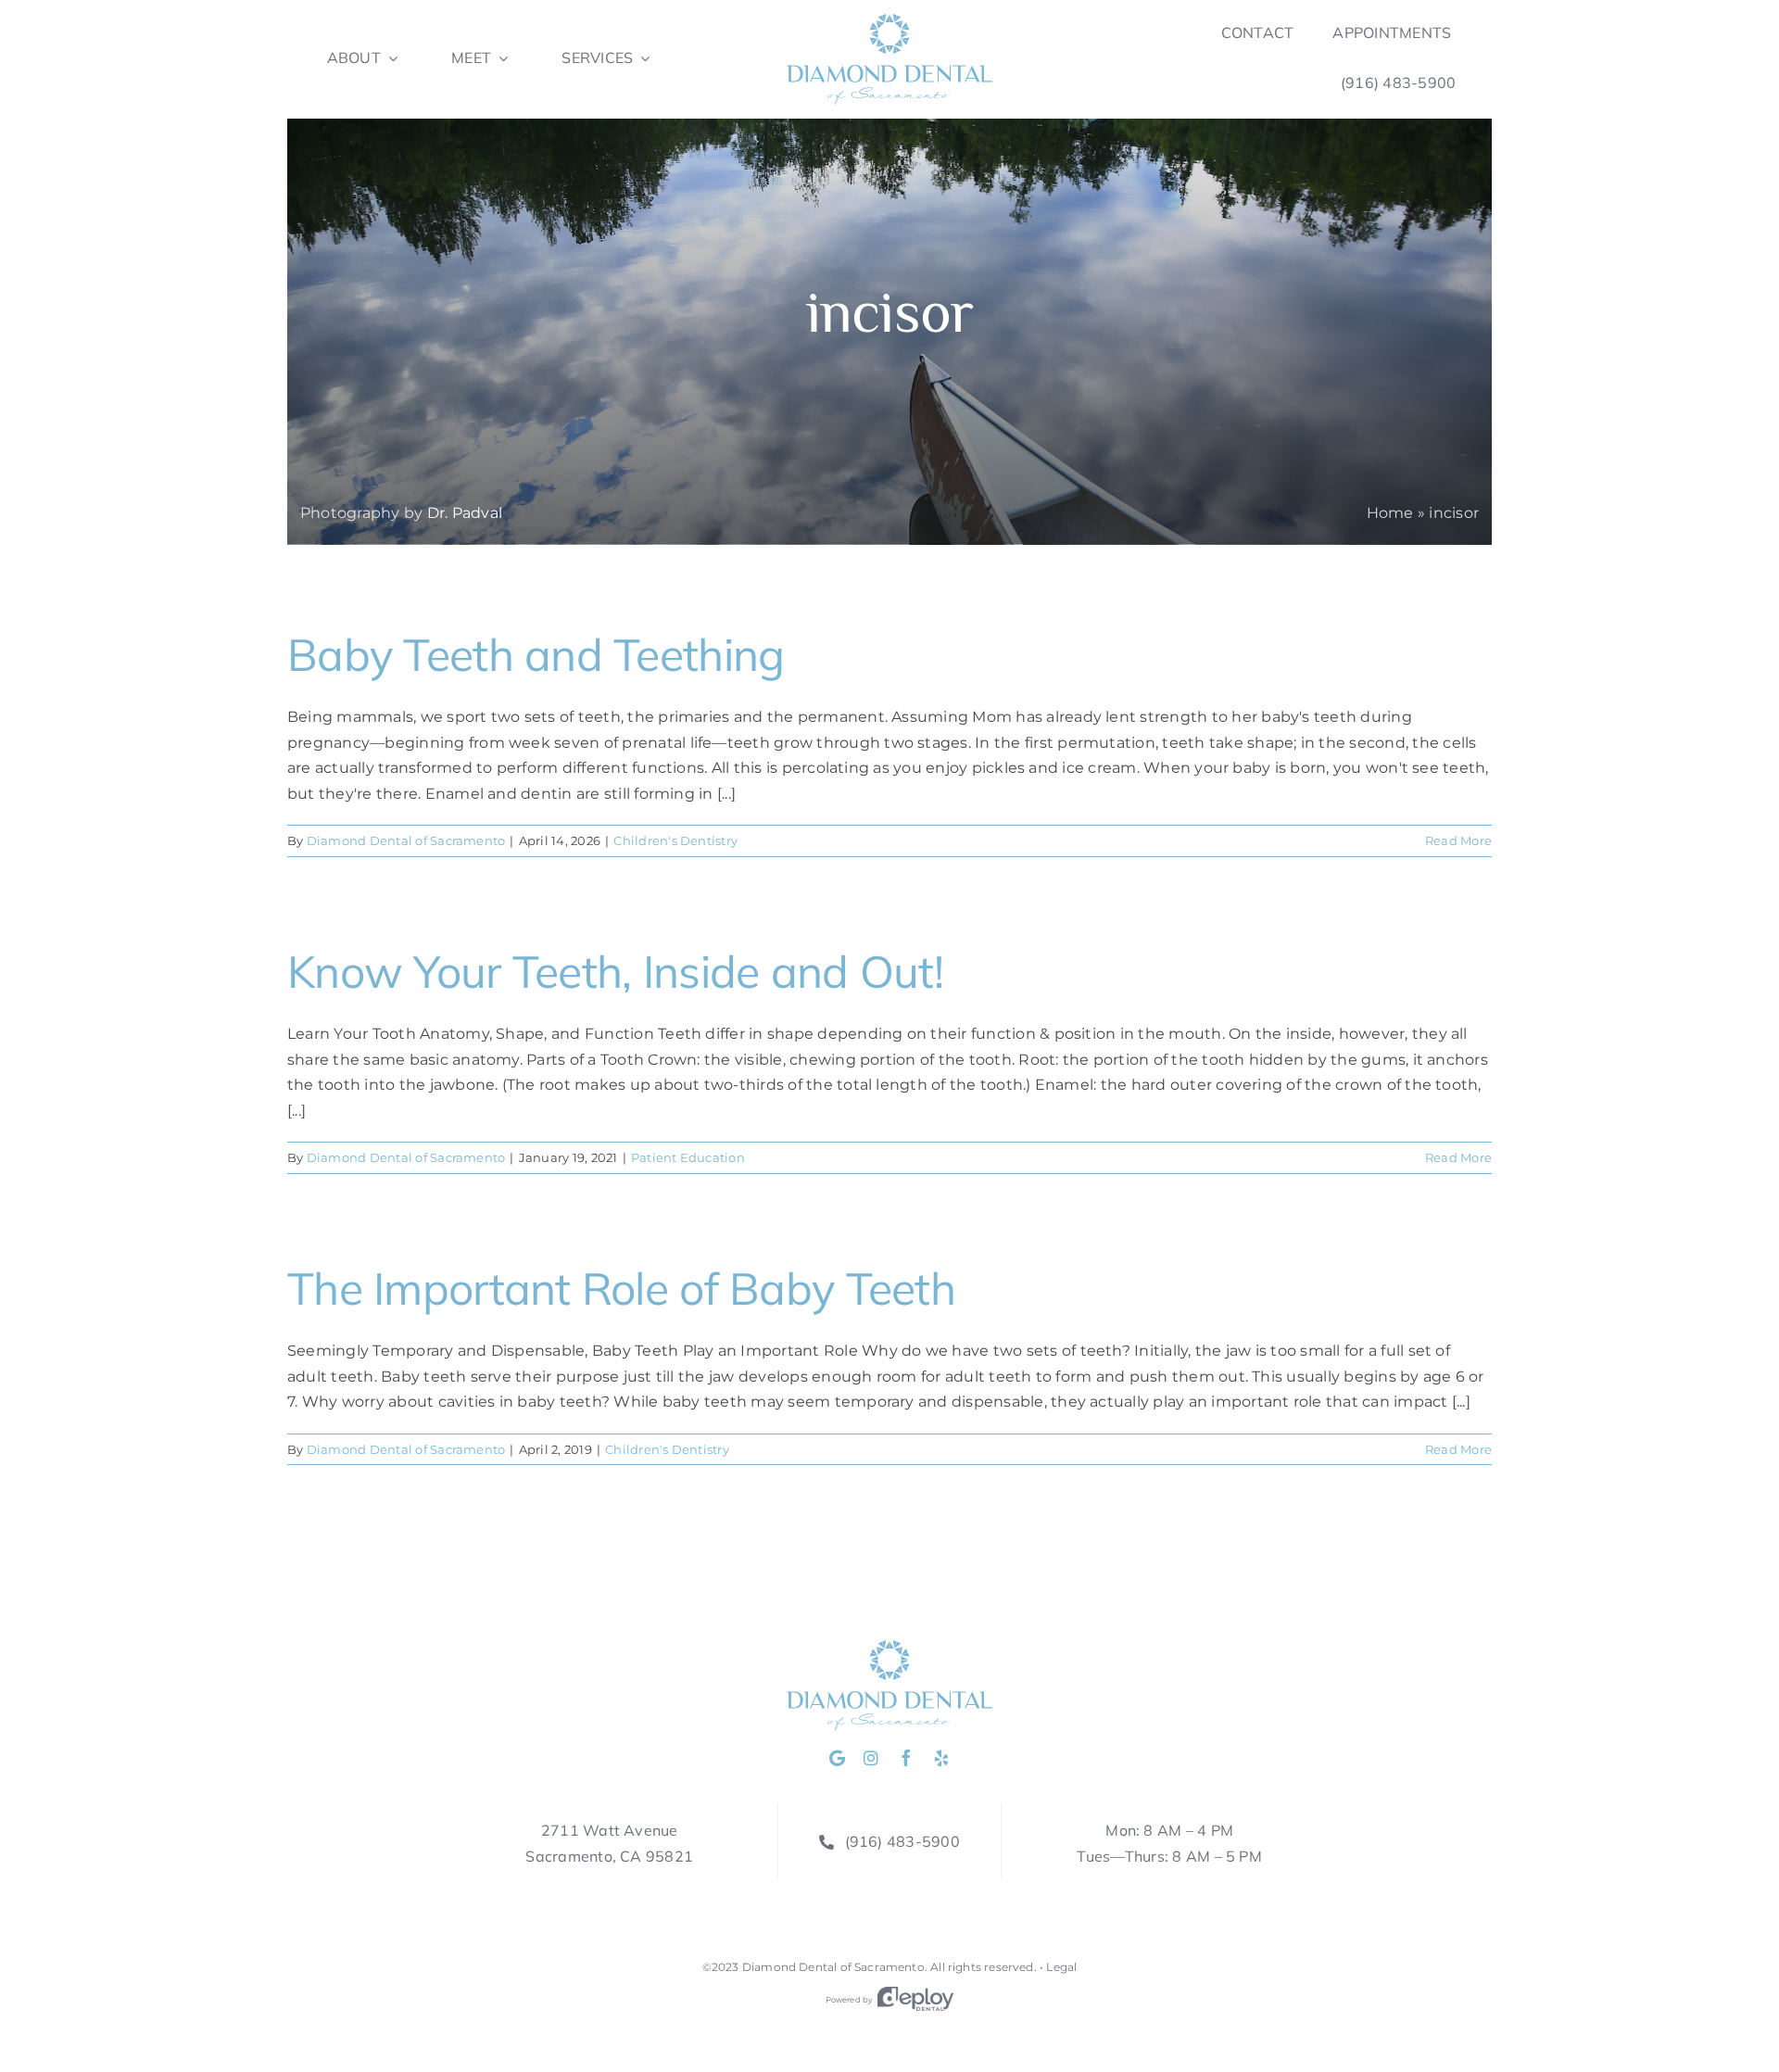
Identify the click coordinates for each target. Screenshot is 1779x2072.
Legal (1061, 1967)
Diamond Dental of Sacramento (406, 840)
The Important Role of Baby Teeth (621, 1288)
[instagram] (871, 1758)
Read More (1458, 840)
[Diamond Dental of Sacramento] (889, 21)
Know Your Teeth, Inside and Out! (615, 971)
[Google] (837, 1758)
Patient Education (688, 1157)
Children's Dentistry (675, 840)
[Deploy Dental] (915, 2000)
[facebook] (906, 1758)
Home (1390, 513)
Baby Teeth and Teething (536, 654)
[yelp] (941, 1758)
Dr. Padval (465, 513)
